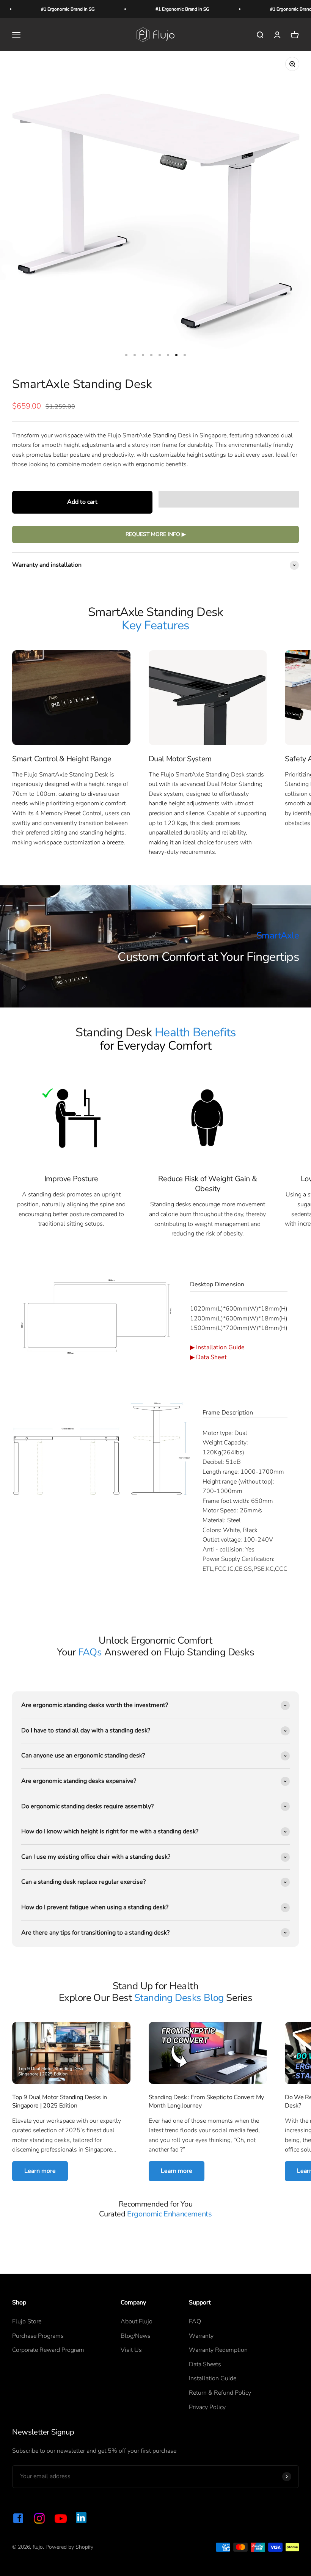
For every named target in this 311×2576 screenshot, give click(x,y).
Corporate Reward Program (48, 2350)
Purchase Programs (38, 2336)
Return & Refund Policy (220, 2393)
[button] (229, 499)
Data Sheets (205, 2364)
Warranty (201, 2336)
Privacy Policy (207, 2407)
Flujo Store (27, 2321)
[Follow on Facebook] (18, 2518)
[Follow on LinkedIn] (81, 2518)
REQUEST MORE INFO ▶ (156, 534)
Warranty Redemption (218, 2350)
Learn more (40, 2171)
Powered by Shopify (69, 2547)
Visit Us (131, 2350)
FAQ (195, 2321)
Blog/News (136, 2336)
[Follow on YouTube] (61, 2518)
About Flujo (137, 2321)
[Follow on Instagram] (39, 2518)
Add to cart (82, 502)
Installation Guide (220, 1347)
